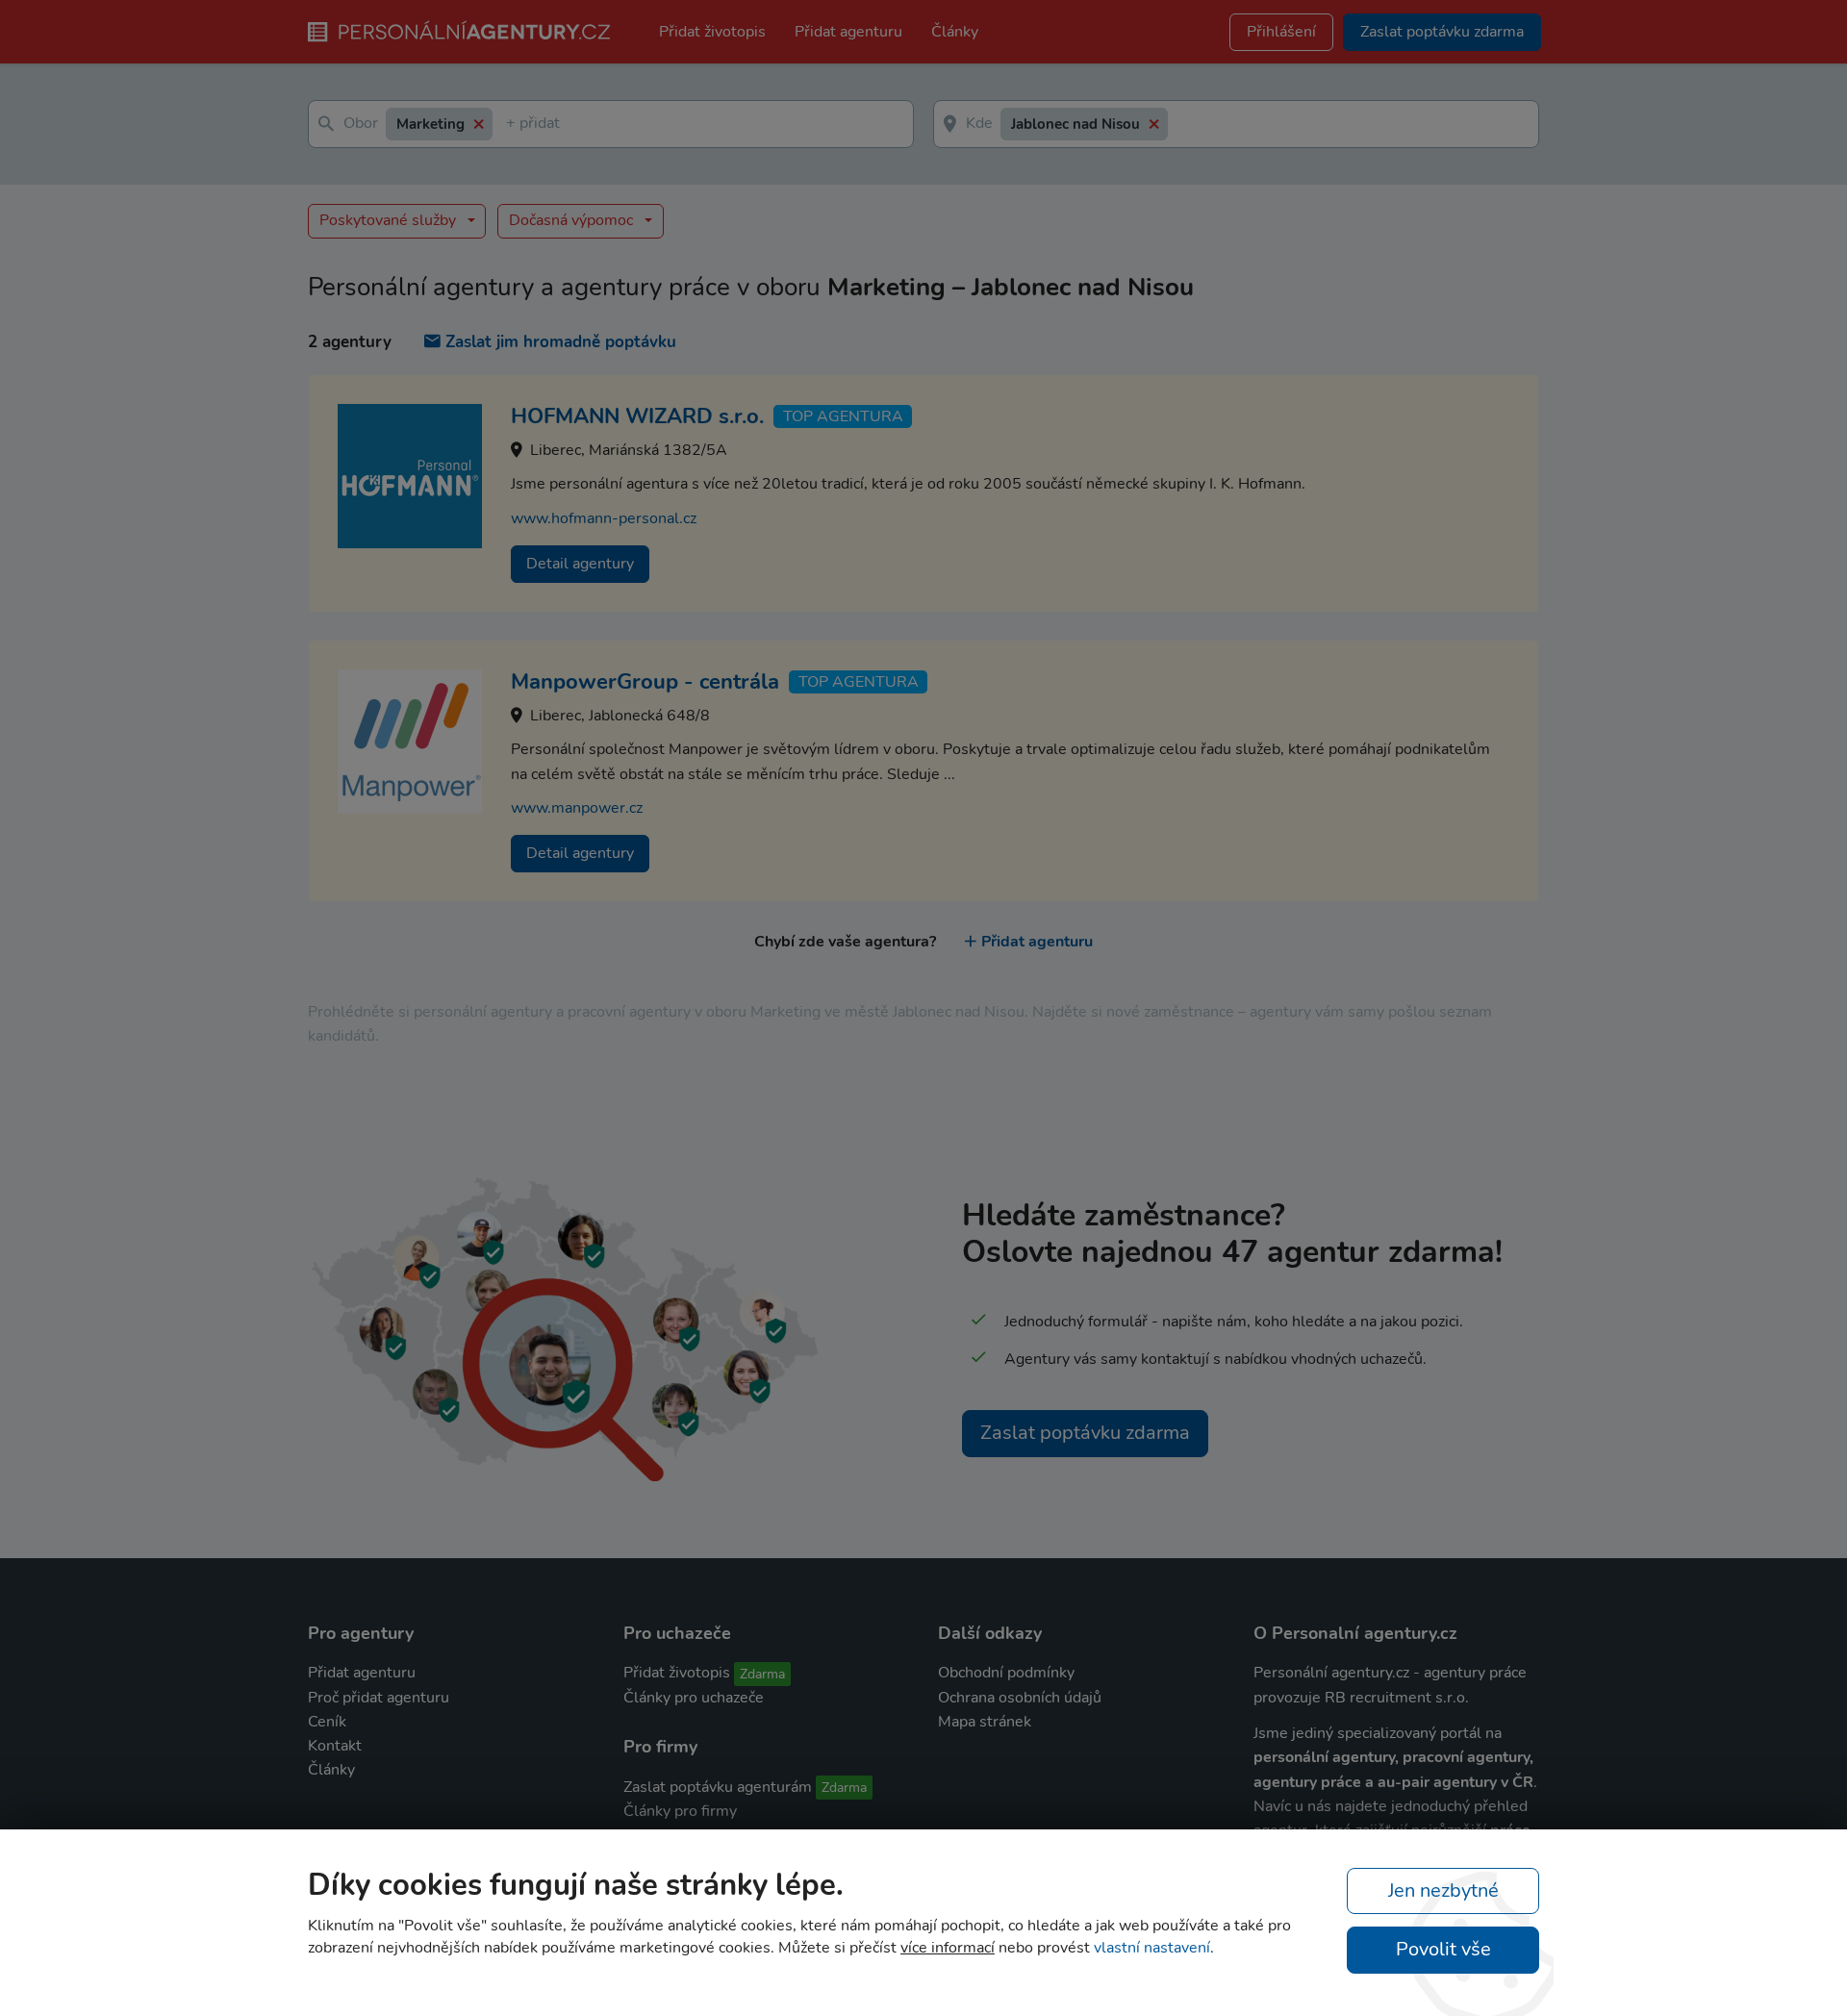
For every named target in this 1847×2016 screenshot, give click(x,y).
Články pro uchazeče (694, 1698)
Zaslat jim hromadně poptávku (561, 342)
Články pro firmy (680, 1811)
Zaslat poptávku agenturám (718, 1787)
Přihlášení (1281, 32)
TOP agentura (843, 416)
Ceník (327, 1722)
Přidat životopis (712, 32)
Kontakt (335, 1746)
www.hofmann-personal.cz (604, 518)
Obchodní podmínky (1006, 1673)
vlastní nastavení (1152, 1948)
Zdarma (762, 1674)
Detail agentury (580, 564)
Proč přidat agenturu (379, 1698)
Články (955, 32)
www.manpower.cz (577, 808)
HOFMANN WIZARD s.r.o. (637, 416)
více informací (948, 1948)
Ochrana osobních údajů (1020, 1698)
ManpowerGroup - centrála (645, 682)
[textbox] (510, 125)
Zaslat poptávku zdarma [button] (1442, 32)
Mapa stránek (985, 1722)
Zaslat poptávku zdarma (1085, 1433)
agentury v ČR (1483, 1782)
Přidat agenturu (848, 32)
